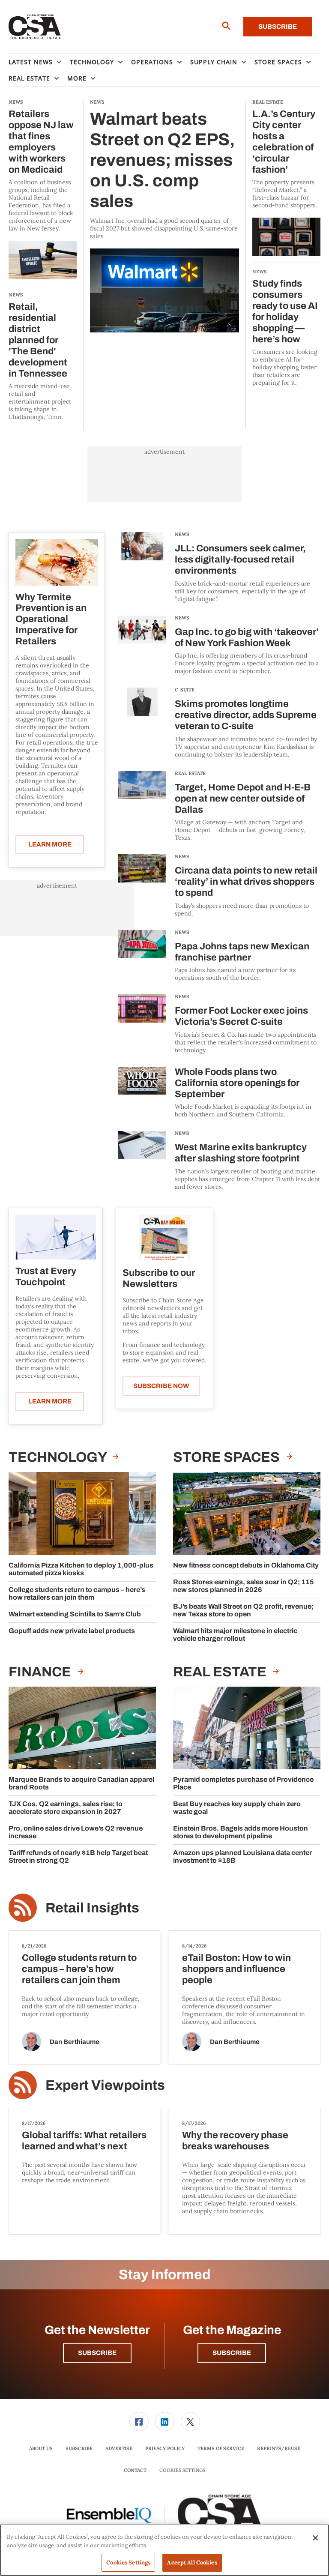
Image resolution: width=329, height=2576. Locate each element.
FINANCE (41, 1672)
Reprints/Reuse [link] (279, 2448)
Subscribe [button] (97, 2353)
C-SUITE (185, 690)
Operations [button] (152, 62)
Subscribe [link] (79, 2448)
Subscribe (278, 27)
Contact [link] (135, 2470)
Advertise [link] (119, 2448)
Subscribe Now (161, 1386)
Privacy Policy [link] (165, 2448)
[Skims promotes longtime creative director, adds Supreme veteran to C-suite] (142, 723)
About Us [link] (41, 2448)
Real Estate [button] (29, 78)
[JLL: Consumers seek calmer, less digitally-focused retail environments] (142, 567)
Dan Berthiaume (75, 2042)
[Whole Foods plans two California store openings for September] (142, 1093)
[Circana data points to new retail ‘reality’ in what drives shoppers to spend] (142, 886)
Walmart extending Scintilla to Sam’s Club (75, 1614)
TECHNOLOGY (59, 1457)
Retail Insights (92, 1908)
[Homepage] (35, 27)
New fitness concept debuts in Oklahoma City (246, 1565)
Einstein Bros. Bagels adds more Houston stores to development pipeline (241, 1832)
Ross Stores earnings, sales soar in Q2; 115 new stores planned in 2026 (244, 1586)
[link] (139, 2422)
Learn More (50, 844)
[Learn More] (57, 562)
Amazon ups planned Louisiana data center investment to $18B (242, 1856)
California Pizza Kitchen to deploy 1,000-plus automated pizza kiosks (81, 1569)
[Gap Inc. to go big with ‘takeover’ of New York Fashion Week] (142, 645)
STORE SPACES (228, 1457)
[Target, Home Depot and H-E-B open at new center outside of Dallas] (142, 806)
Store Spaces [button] (278, 62)
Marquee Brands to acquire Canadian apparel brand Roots (81, 1783)
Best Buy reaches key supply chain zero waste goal (237, 1808)
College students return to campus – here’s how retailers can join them (77, 1593)
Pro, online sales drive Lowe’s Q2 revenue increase (76, 1832)
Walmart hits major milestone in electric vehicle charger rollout (235, 1635)
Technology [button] (92, 62)
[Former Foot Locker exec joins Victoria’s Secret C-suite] (142, 1024)
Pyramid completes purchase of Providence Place (243, 1783)
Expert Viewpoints (105, 2085)
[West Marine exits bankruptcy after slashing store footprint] (142, 1161)
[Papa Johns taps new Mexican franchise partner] (142, 956)
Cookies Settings (182, 2470)
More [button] (77, 78)
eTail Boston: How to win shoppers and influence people (236, 1969)
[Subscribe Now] (164, 1238)
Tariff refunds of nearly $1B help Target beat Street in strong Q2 (78, 1856)
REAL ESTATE (190, 773)
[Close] (315, 2538)
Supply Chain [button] (214, 62)
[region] (164, 2550)
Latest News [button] (31, 62)
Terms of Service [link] (221, 2448)
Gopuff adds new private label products (72, 1631)
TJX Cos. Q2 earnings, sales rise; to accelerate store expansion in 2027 (66, 1808)
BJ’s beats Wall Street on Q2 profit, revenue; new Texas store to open (243, 1610)
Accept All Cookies (192, 2563)
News (182, 534)
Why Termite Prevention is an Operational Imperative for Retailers (51, 619)
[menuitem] (39, 62)
